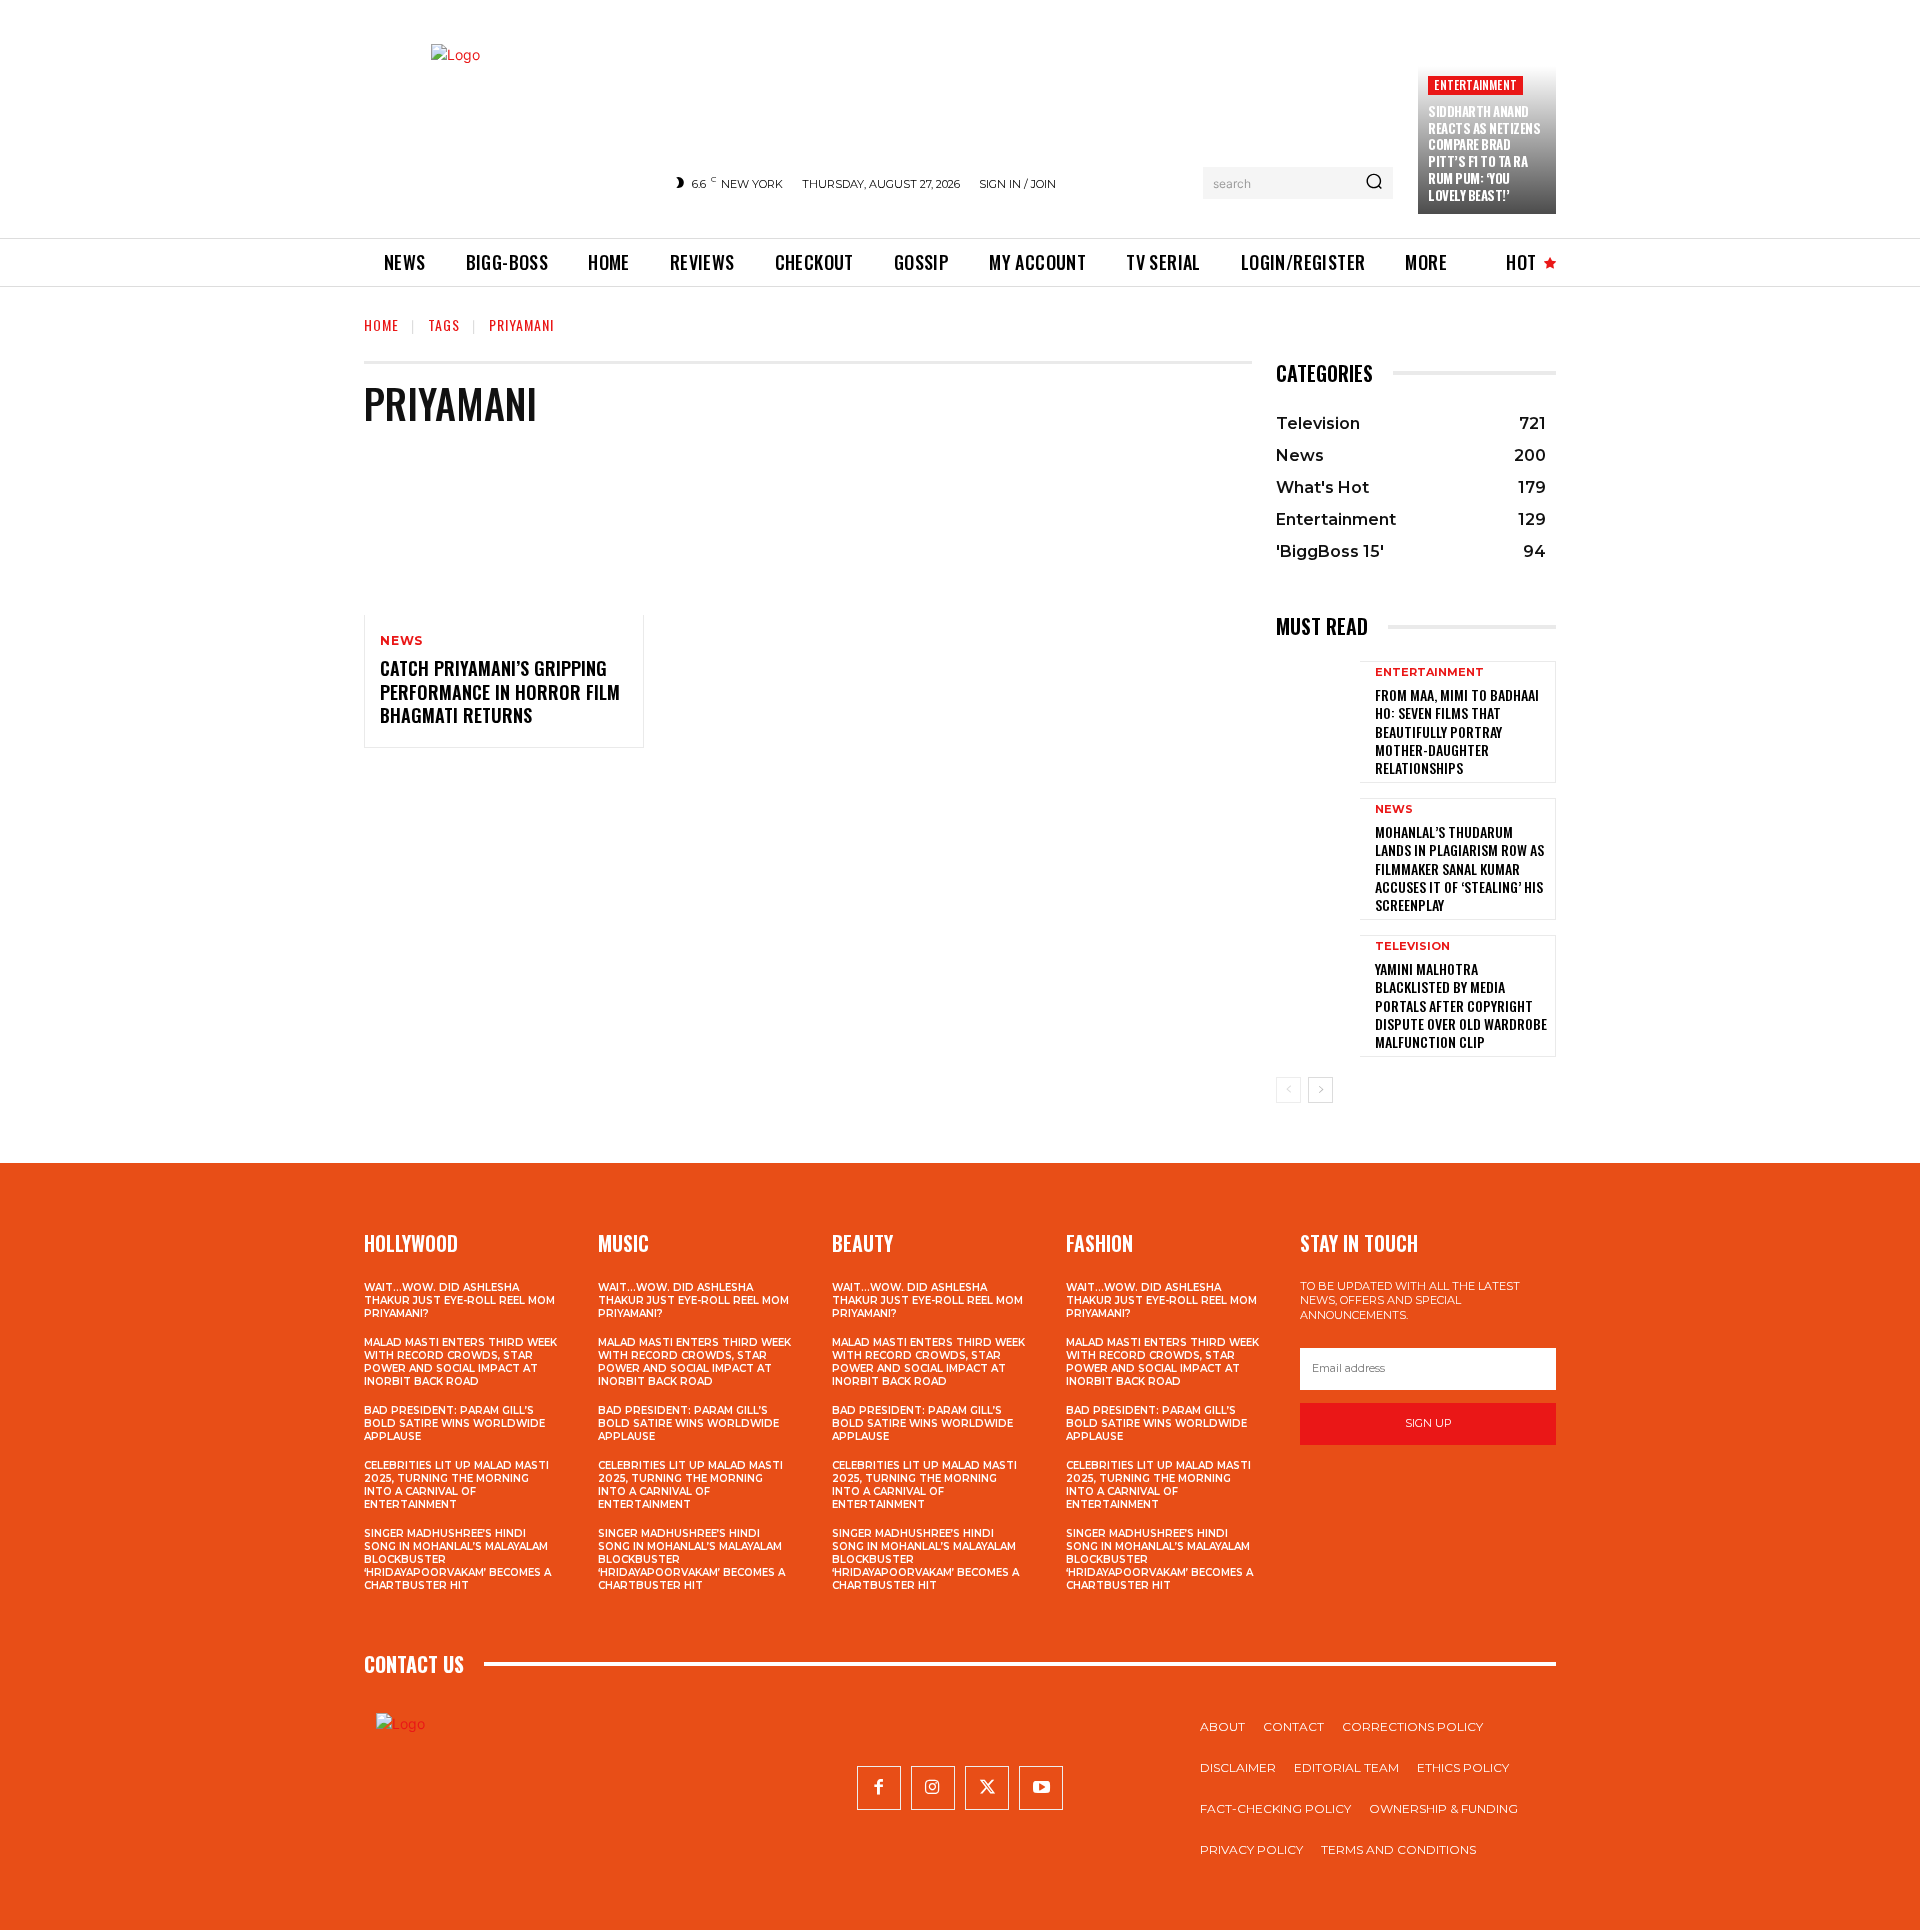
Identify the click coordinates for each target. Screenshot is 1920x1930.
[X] (987, 1788)
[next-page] (1320, 1090)
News (401, 641)
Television (1412, 946)
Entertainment (1475, 84)
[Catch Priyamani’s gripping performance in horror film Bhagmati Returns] (504, 531)
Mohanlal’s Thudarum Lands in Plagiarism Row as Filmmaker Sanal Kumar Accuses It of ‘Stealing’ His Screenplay (1459, 868)
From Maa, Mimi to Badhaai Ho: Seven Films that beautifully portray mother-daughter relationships (1457, 731)
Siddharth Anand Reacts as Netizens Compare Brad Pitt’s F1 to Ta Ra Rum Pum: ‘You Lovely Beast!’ (1484, 153)
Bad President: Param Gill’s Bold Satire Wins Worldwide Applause (454, 1423)
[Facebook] (879, 1788)
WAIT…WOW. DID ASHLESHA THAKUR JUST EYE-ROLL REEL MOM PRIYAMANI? (459, 1300)
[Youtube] (1041, 1788)
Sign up (1428, 1423)
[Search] (1374, 183)
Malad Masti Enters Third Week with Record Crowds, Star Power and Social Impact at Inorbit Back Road (460, 1362)
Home (381, 324)
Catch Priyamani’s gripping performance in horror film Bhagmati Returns (500, 691)
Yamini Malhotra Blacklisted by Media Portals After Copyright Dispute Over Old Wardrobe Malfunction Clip (1461, 1005)
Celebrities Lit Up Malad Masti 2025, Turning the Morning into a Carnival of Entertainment (456, 1485)
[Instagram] (933, 1788)
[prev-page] (1288, 1090)
